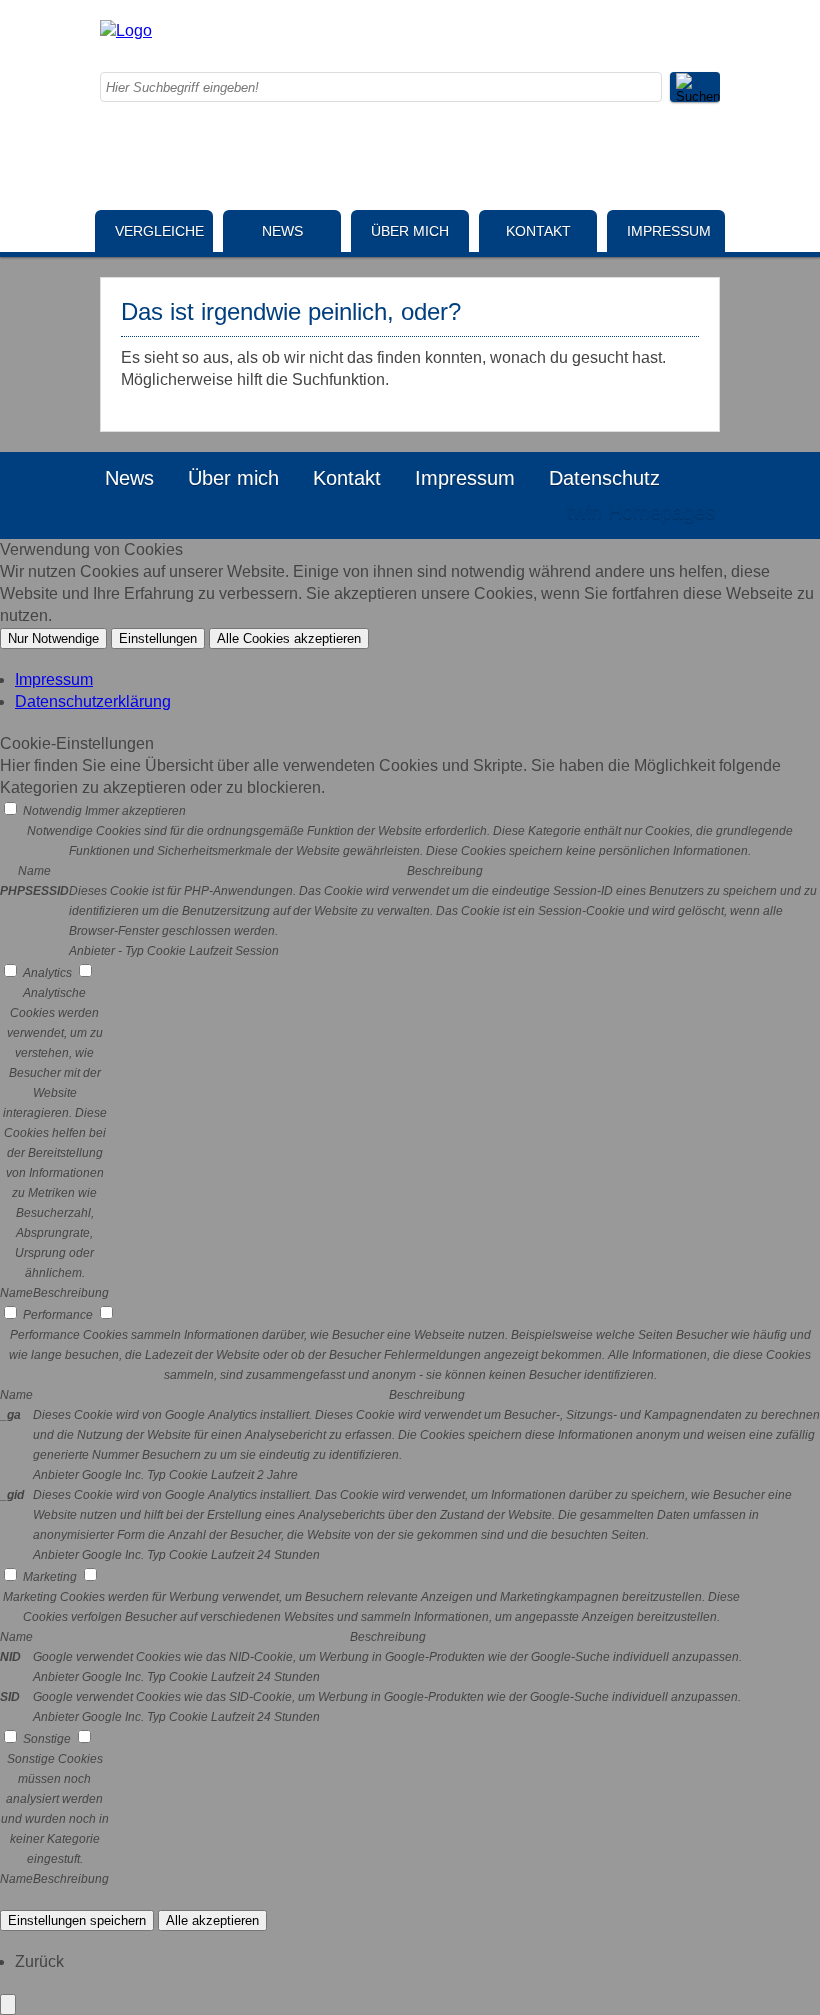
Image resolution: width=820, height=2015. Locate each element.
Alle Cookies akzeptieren (289, 638)
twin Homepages (641, 512)
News (282, 231)
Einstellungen (158, 638)
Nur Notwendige (53, 638)
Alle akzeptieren (212, 1920)
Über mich (410, 231)
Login (509, 512)
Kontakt (538, 231)
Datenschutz (604, 478)
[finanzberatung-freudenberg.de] (126, 30)
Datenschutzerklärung (93, 701)
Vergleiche (159, 231)
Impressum (669, 231)
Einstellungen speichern (77, 1920)
